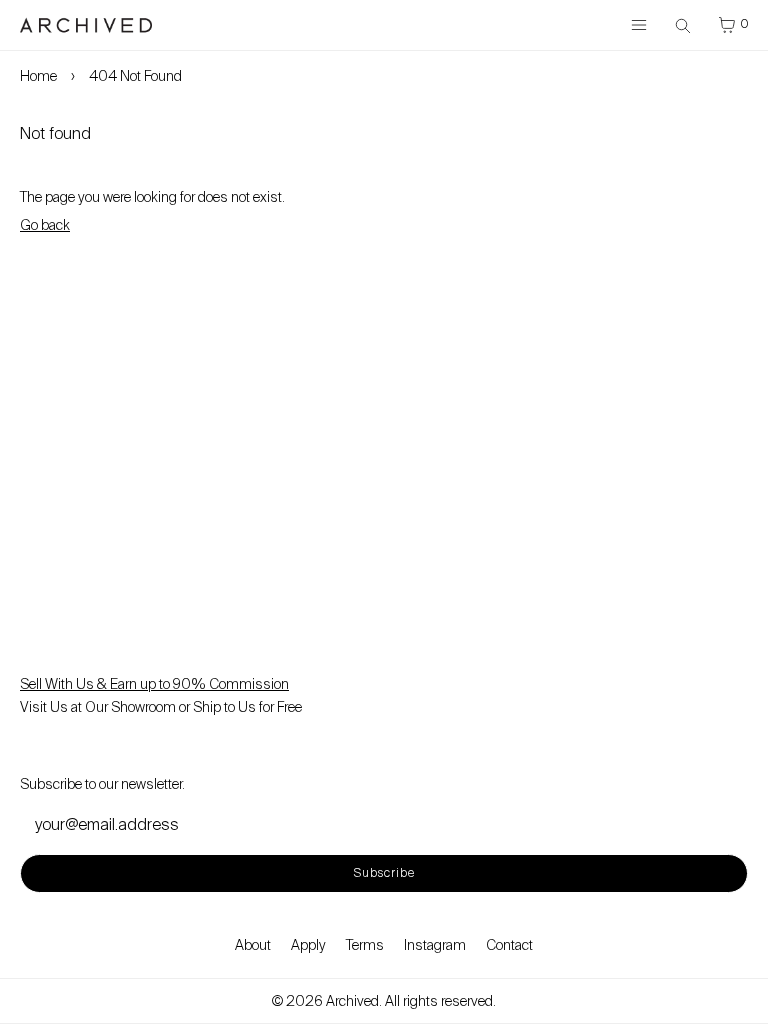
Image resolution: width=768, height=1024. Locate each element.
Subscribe (384, 873)
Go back (45, 225)
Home (38, 76)
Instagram (435, 945)
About (253, 945)
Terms (365, 945)
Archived (352, 1001)
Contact (509, 945)
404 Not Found (135, 76)
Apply (308, 945)
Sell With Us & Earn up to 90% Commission (154, 684)
